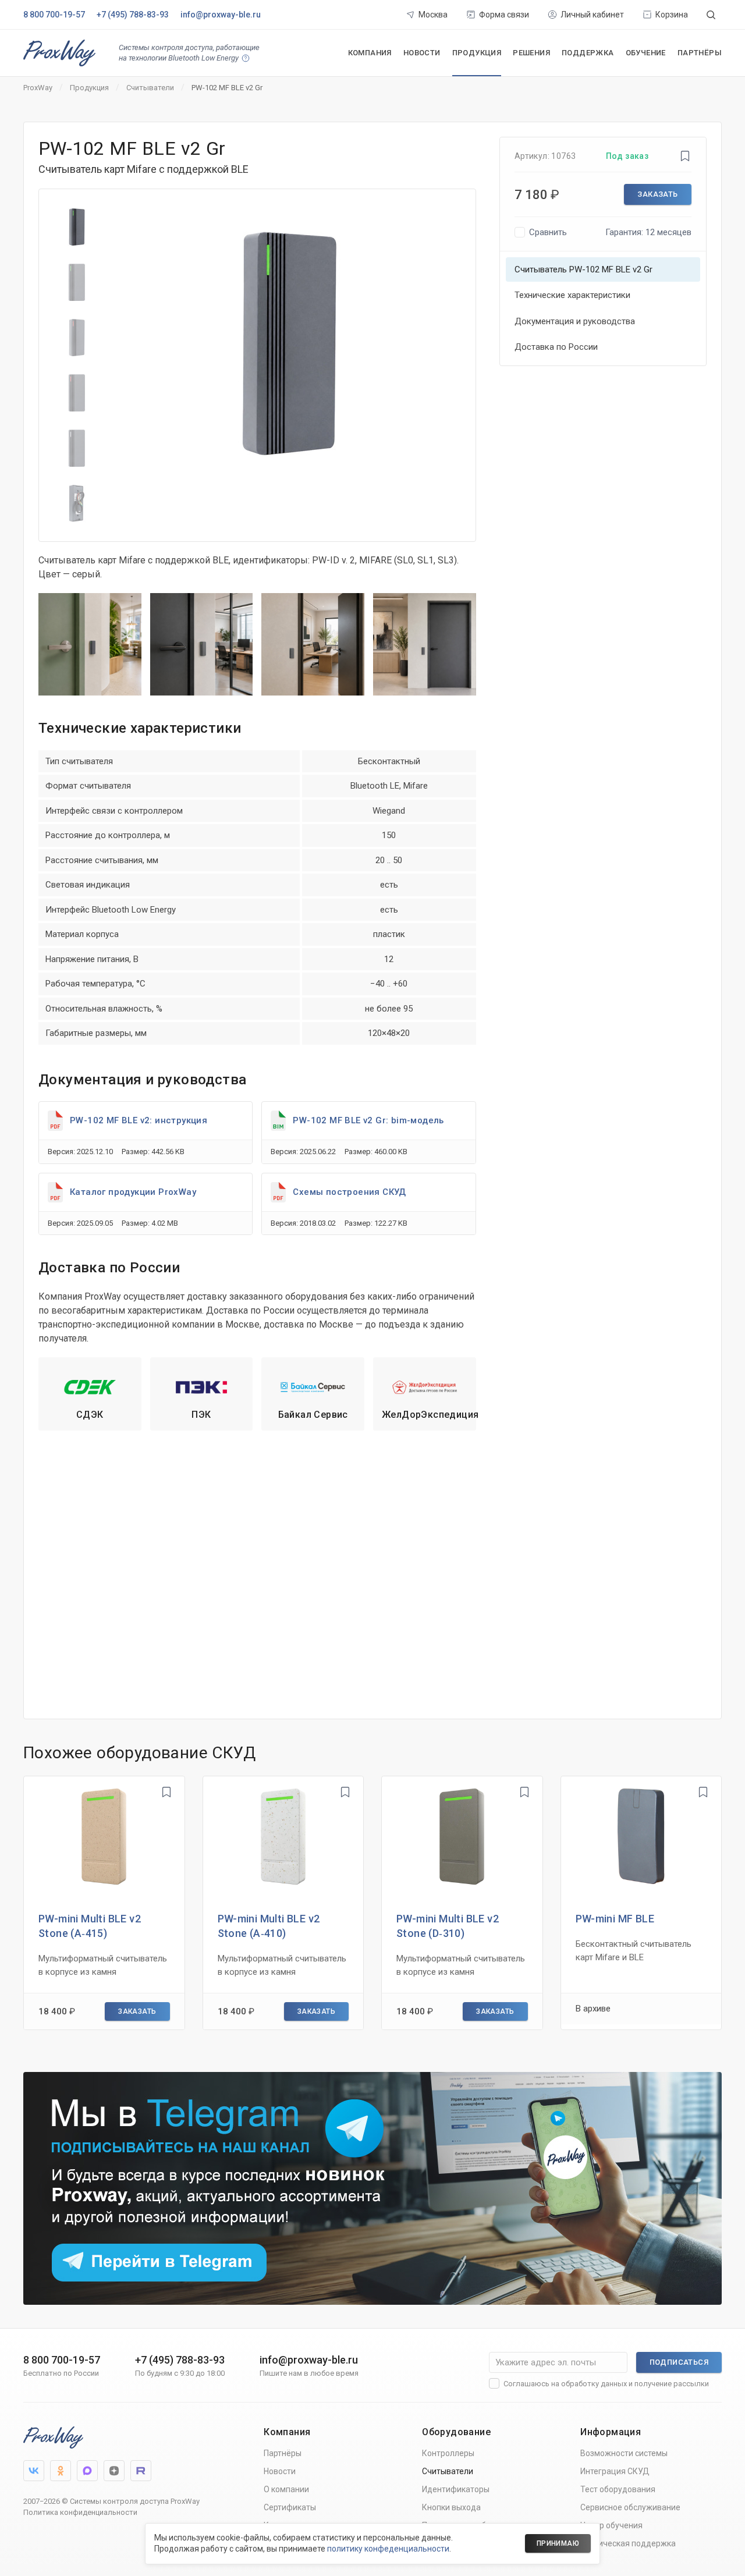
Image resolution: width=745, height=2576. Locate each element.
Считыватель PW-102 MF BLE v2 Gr (583, 269)
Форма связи (504, 15)
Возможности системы (624, 2453)
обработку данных (594, 2384)
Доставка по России (556, 347)
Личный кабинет (592, 15)
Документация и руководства (575, 321)
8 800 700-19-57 (54, 15)
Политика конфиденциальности (80, 2512)
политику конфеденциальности (388, 2549)
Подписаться (679, 2362)
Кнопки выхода (451, 2507)
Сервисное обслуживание (630, 2507)
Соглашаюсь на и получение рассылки (606, 2384)
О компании (286, 2489)
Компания (370, 53)
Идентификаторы (456, 2489)
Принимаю (558, 2543)
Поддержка (588, 53)
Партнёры (700, 53)
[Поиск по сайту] (711, 15)
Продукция (477, 53)
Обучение (646, 53)
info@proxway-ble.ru (221, 15)
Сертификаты (290, 2507)
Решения (531, 53)
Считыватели (448, 2471)
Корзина (672, 15)
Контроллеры (448, 2453)
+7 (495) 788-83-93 (133, 15)
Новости (422, 53)
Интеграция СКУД (615, 2471)
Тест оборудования (618, 2489)
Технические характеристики (572, 295)
